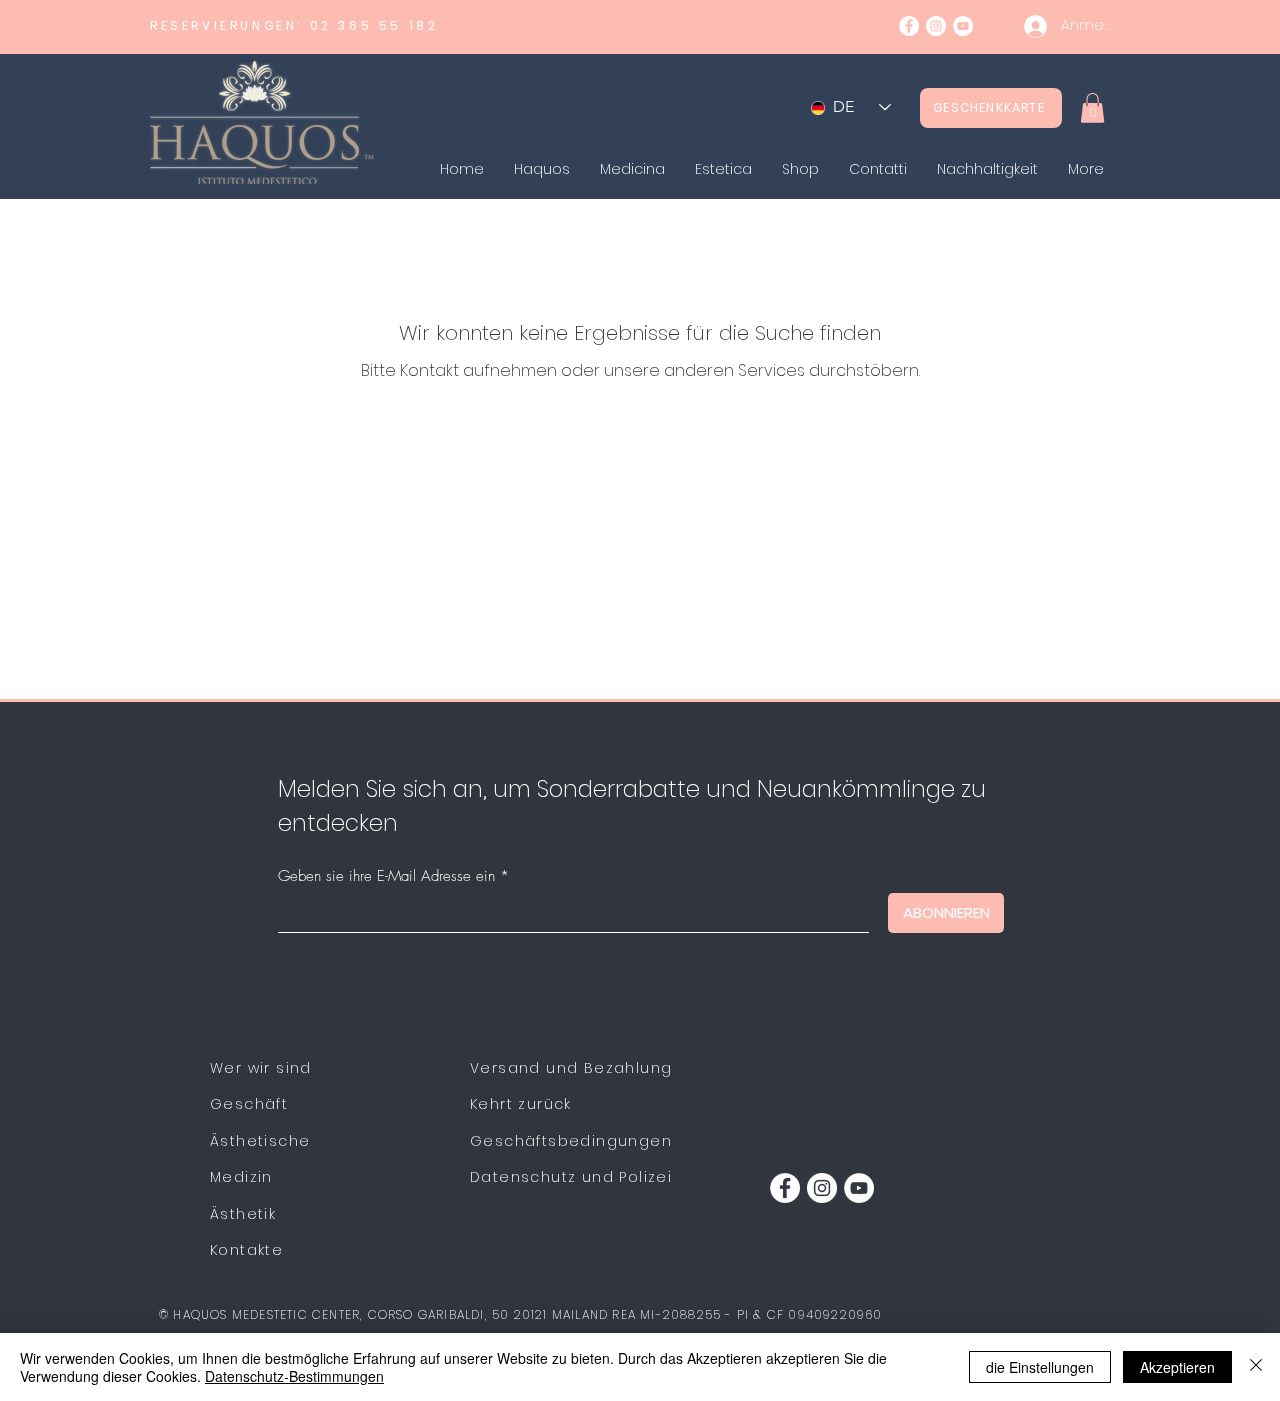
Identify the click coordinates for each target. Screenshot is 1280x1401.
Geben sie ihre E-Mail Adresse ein (386, 876)
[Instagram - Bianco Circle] (936, 26)
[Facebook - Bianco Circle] (909, 26)
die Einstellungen (1040, 1367)
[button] (1092, 108)
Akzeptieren (1177, 1367)
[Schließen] (1256, 1367)
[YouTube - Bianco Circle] (963, 26)
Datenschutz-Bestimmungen (294, 1376)
